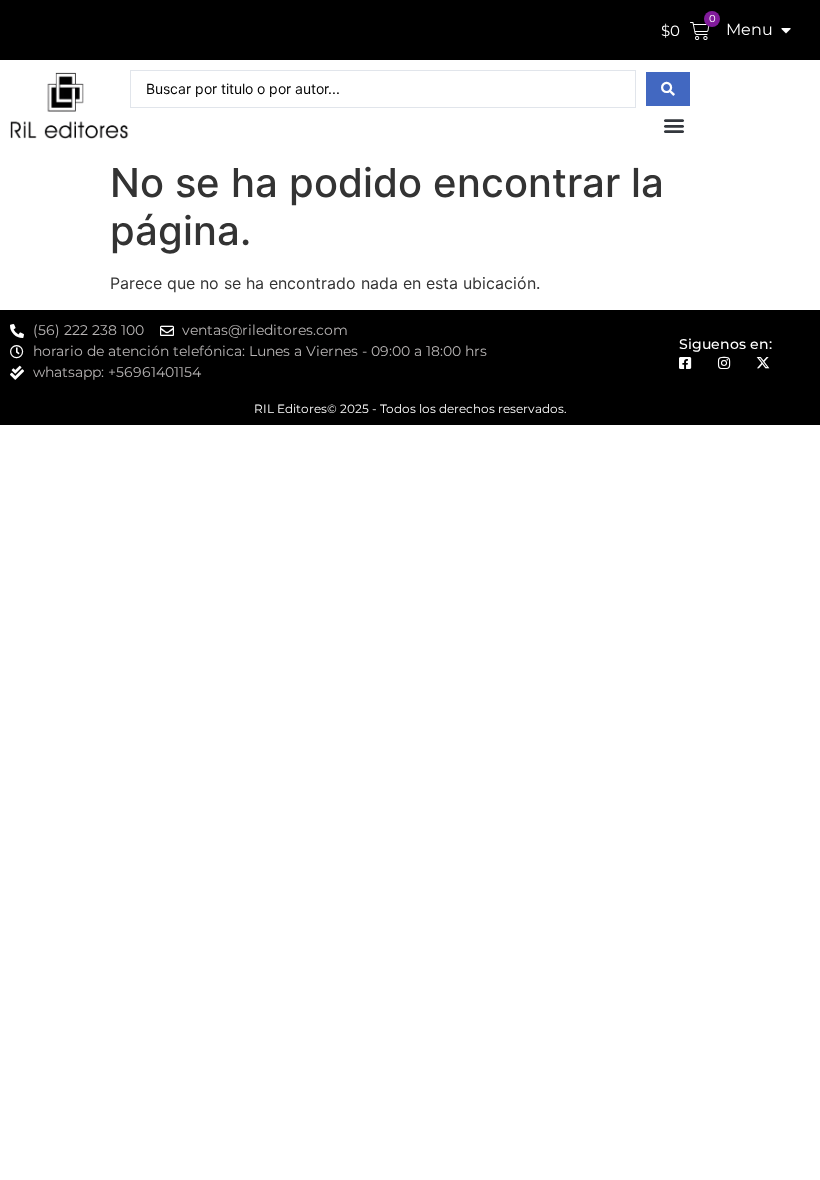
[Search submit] (668, 89)
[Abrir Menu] (786, 30)
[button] (673, 124)
